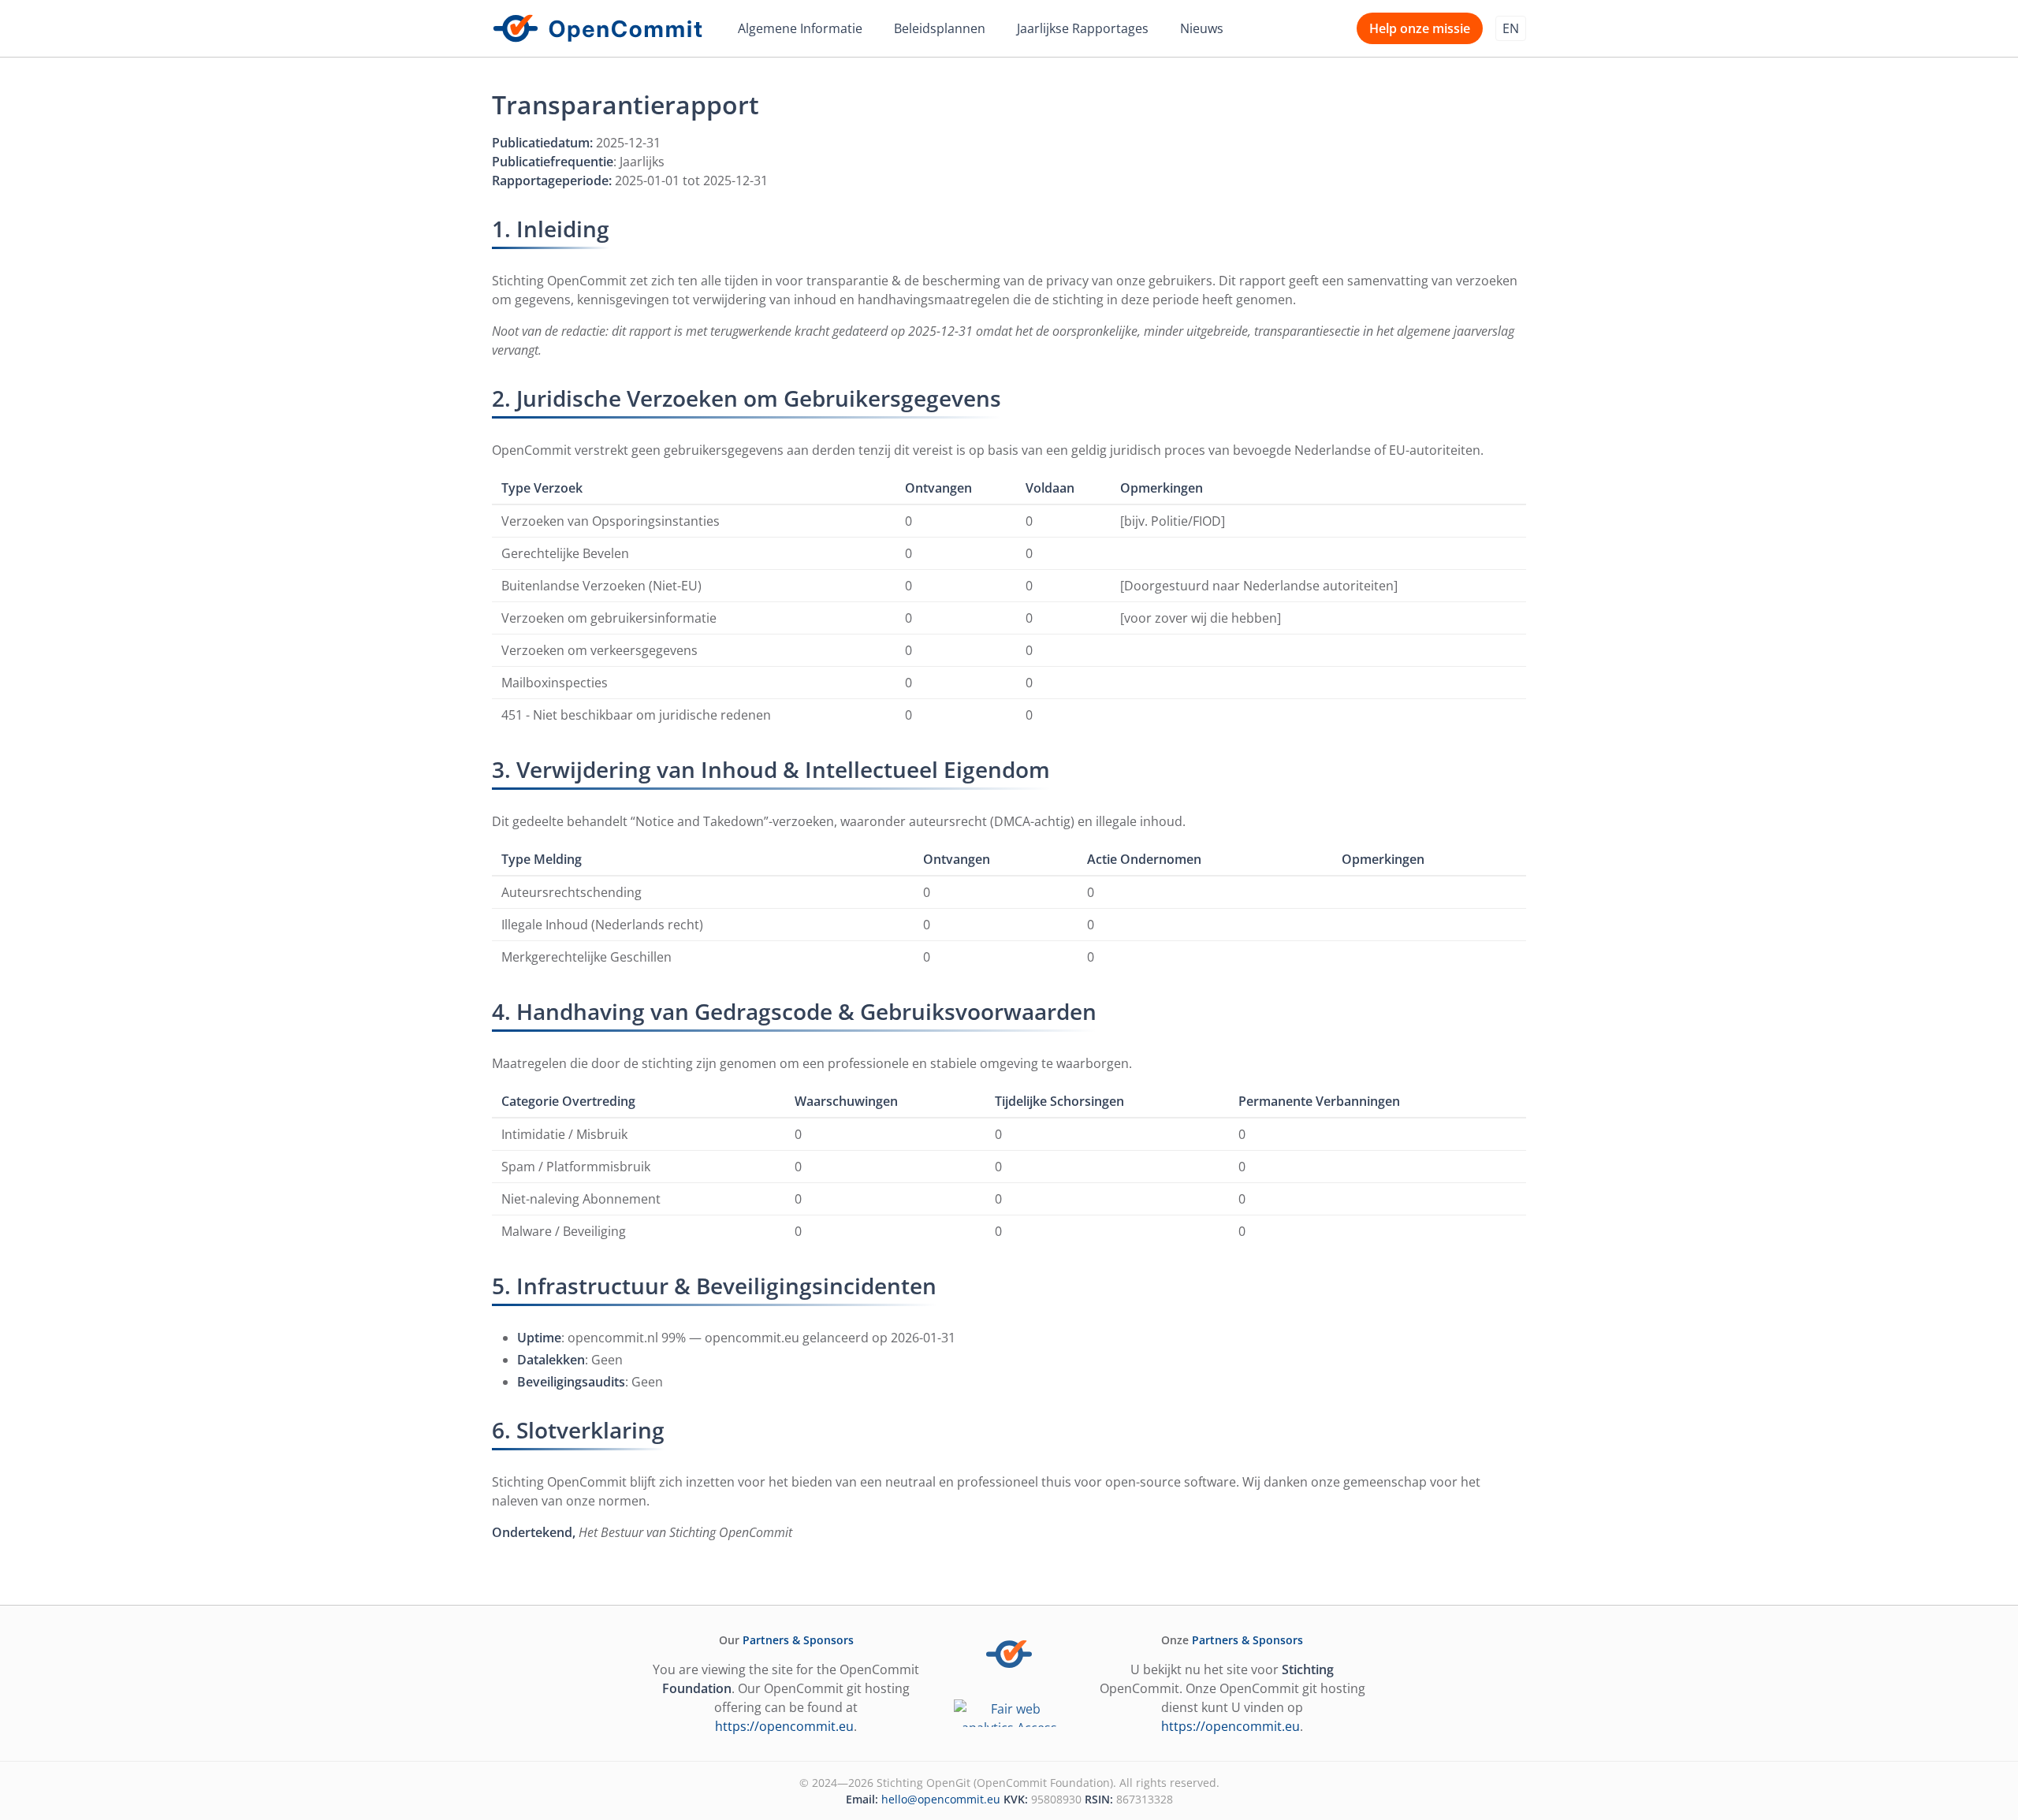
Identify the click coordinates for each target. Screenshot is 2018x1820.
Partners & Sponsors (798, 1640)
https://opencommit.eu (784, 1726)
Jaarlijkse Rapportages (1083, 28)
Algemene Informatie (800, 28)
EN (1511, 28)
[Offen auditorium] (1009, 1713)
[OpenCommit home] (598, 28)
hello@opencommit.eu (941, 1799)
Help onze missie (1420, 28)
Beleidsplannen (940, 28)
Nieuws (1202, 28)
